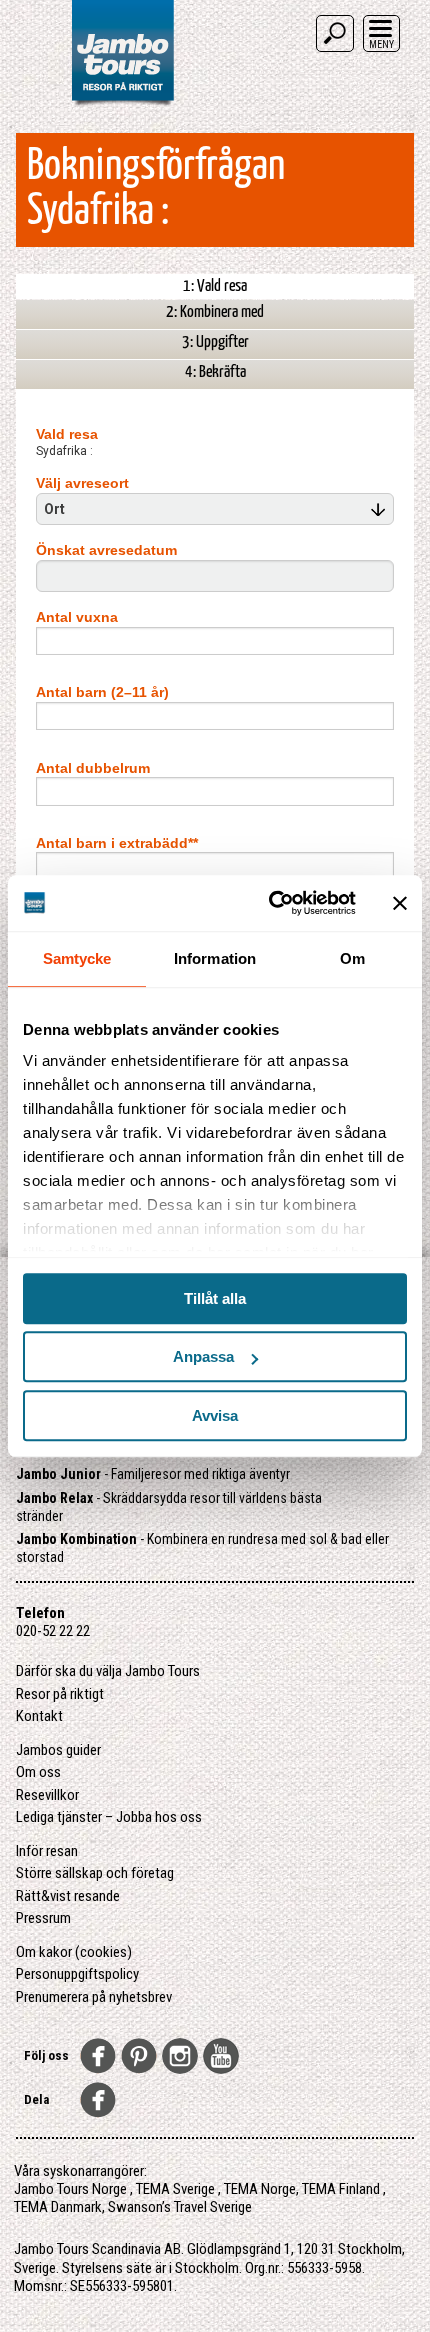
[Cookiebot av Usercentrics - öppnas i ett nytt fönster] (270, 903)
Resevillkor (47, 1795)
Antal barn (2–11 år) (102, 692)
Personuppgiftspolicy (77, 1974)
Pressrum (43, 1918)
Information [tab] (215, 958)
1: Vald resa (215, 286)
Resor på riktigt (60, 1694)
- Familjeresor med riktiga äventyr (153, 1474)
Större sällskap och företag (95, 1873)
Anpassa (203, 1356)
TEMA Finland (341, 2189)
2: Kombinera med (215, 312)
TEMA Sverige (175, 2189)
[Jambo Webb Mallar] (122, 104)
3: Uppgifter (215, 342)
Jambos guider (58, 1750)
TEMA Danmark (58, 2207)
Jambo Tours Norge (70, 2189)
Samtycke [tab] (77, 958)
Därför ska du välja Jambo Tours (108, 1671)
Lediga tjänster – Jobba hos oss (109, 1817)
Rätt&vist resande (68, 1896)
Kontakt (39, 1716)
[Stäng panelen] (400, 903)
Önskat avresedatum (106, 550)
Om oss (38, 1772)
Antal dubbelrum (93, 768)
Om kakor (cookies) (74, 1952)
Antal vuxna (77, 617)
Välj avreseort (82, 483)
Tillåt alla (215, 1298)
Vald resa (67, 434)
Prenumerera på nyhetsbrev (94, 1997)
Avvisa (215, 1415)
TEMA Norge (260, 2189)
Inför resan (47, 1851)
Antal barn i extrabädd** (117, 843)
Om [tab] (352, 958)
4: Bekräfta (215, 372)
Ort (56, 509)
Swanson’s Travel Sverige (180, 2207)
